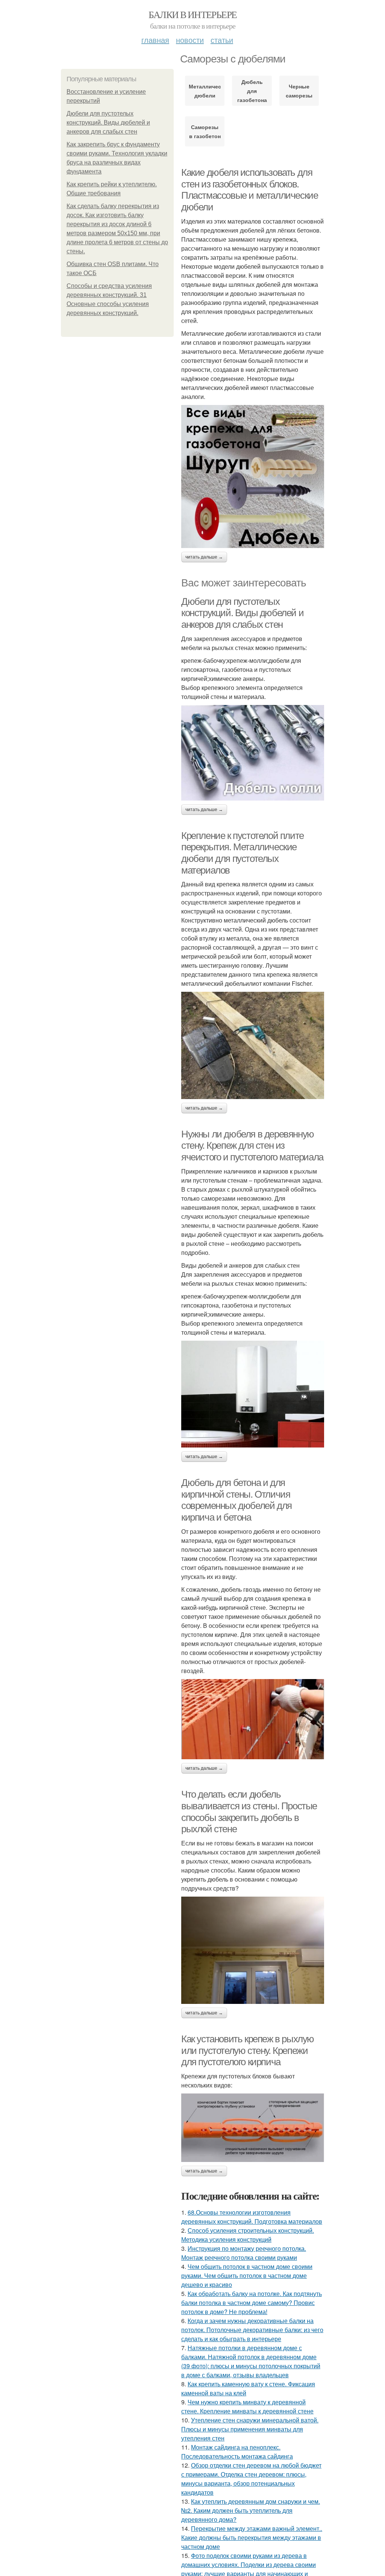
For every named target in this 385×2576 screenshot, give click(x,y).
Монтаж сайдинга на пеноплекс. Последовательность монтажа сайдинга (237, 2452)
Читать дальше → (204, 557)
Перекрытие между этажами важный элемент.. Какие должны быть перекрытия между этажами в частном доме (252, 2537)
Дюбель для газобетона (252, 91)
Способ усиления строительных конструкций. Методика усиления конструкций (248, 2235)
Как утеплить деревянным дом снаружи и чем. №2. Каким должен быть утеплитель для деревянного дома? (251, 2510)
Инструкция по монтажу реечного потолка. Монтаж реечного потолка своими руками (244, 2253)
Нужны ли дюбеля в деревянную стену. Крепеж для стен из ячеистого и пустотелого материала (252, 1146)
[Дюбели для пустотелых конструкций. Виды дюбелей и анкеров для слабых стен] (253, 753)
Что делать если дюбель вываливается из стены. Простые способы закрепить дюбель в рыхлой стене (249, 1812)
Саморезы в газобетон (205, 131)
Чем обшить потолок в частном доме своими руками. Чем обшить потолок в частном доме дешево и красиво (247, 2275)
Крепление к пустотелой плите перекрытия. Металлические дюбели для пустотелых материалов (243, 853)
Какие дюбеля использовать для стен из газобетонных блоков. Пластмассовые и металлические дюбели (249, 190)
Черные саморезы (299, 91)
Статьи (222, 40)
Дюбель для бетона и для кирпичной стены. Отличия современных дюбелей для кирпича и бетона (236, 1500)
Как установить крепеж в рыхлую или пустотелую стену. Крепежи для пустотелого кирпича (248, 2050)
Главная (155, 40)
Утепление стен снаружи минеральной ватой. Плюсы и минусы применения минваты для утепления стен (250, 2429)
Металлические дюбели (205, 91)
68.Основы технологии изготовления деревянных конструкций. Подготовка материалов (252, 2217)
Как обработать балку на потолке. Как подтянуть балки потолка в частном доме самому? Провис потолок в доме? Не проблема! (252, 2303)
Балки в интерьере (193, 14)
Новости (190, 40)
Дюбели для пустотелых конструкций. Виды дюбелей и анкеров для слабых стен (108, 123)
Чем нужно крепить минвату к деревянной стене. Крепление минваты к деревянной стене (247, 2406)
